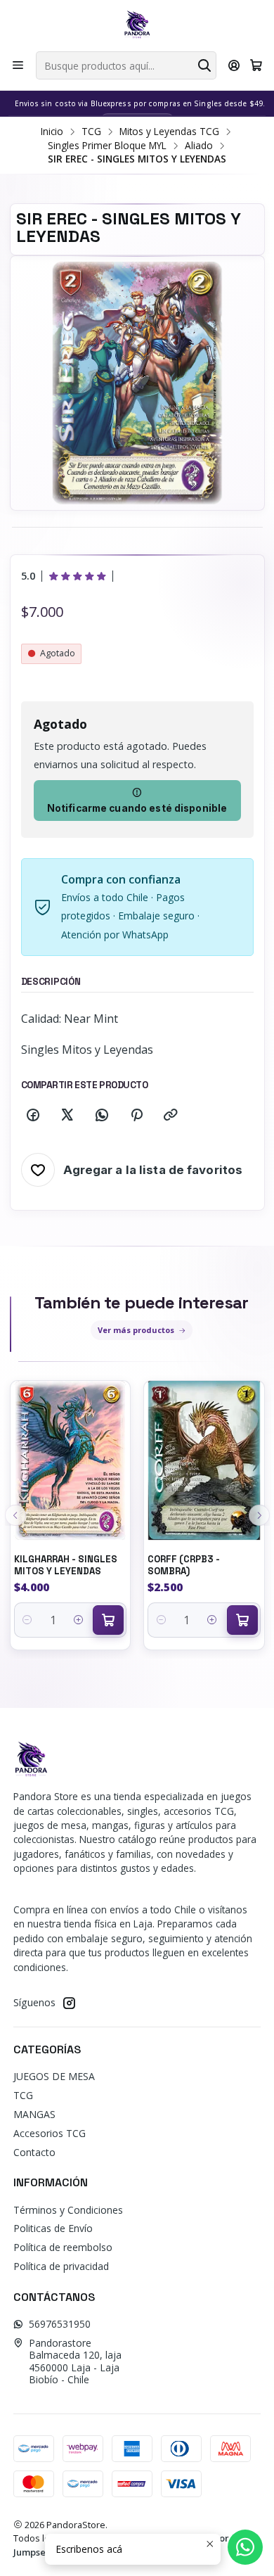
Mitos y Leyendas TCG (169, 132)
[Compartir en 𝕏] (67, 1116)
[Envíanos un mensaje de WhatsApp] (245, 2547)
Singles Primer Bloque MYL (107, 146)
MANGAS (34, 2114)
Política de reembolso (63, 2247)
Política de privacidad (61, 2266)
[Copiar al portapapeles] (171, 1116)
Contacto (34, 2152)
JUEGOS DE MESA (54, 2076)
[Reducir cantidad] (28, 1620)
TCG (91, 132)
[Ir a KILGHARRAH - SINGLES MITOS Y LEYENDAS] (71, 1461)
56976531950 (60, 2324)
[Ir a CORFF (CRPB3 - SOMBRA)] (204, 1461)
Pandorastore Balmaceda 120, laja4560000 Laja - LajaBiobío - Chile (75, 2361)
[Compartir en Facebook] (33, 1116)
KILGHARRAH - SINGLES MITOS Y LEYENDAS (66, 1565)
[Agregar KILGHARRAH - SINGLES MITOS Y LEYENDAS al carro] (108, 1620)
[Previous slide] (15, 1515)
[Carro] (256, 65)
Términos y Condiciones (68, 2210)
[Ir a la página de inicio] (137, 25)
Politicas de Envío (53, 2228)
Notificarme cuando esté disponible (137, 808)
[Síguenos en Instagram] (69, 2003)
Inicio (52, 132)
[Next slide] (259, 1515)
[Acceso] (234, 65)
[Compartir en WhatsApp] (102, 1116)
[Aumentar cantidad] (78, 1620)
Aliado (199, 146)
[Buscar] (204, 65)
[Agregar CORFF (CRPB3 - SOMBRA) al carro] (242, 1620)
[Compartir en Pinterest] (136, 1116)
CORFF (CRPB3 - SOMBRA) (184, 1565)
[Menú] (18, 65)
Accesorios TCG (50, 2133)
